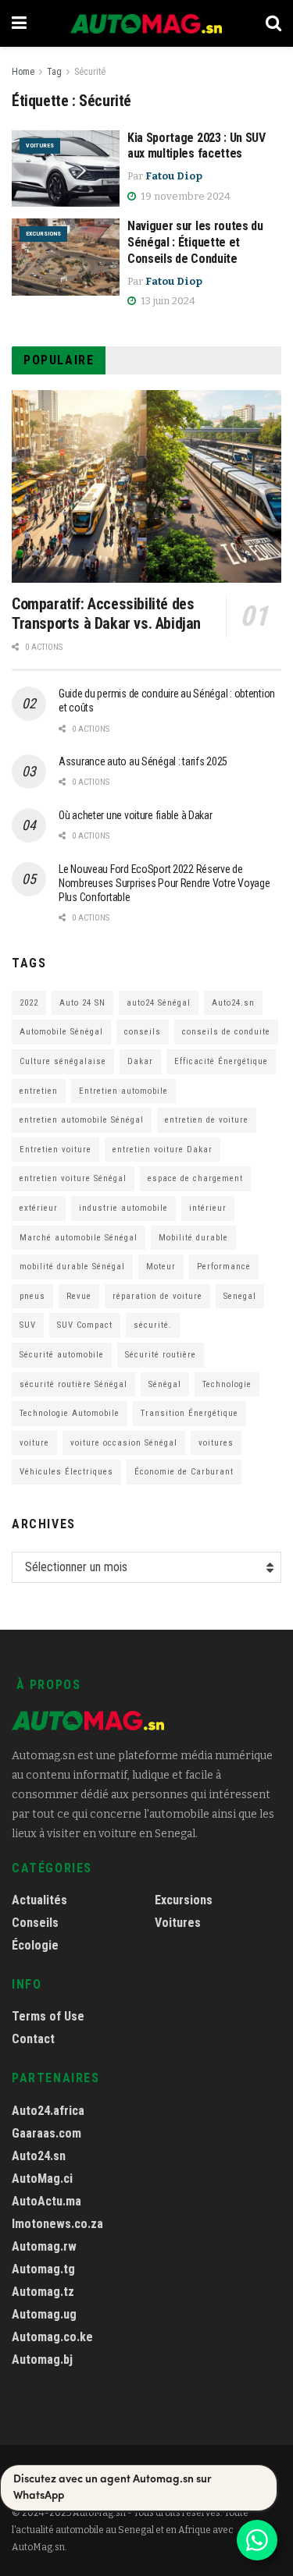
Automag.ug (44, 2314)
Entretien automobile (123, 1091)
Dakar (140, 1061)
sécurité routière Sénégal (73, 1384)
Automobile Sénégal (61, 1032)
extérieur (39, 1208)
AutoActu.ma (46, 2201)
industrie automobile (123, 1208)
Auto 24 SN (82, 1003)
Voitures (40, 145)
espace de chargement (195, 1178)
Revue (79, 1296)
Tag (54, 72)
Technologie (227, 1384)
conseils (143, 1032)
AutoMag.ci (42, 2179)
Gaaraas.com (46, 2133)
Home (23, 72)
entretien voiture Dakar (163, 1150)
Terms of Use (48, 2016)
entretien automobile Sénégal (82, 1120)
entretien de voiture (207, 1120)
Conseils (35, 1923)
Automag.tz (43, 2292)
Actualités (39, 1900)
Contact (33, 2039)
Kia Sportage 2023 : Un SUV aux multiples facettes (197, 146)
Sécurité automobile (62, 1355)
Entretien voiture (55, 1150)
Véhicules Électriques (66, 1472)
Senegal (240, 1296)
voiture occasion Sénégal (124, 1443)
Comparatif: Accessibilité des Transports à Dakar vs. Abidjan (106, 614)
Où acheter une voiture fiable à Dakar (136, 815)
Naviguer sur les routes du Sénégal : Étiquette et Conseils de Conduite (195, 242)
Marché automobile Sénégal (79, 1238)
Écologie (35, 1945)
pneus (32, 1296)
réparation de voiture (157, 1296)
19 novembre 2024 (184, 196)
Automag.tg (43, 2269)
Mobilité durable (193, 1238)
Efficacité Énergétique (221, 1061)
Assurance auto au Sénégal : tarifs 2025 (143, 761)
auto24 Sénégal (159, 1003)
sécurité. (153, 1325)
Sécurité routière (161, 1355)
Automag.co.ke (52, 2337)
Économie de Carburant (184, 1472)
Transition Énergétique (189, 1413)
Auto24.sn (233, 1003)
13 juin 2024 (167, 301)
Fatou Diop (174, 176)
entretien (39, 1091)
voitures (216, 1443)
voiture (34, 1443)
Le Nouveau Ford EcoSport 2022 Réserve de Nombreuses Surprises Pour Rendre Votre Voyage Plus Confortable (164, 883)
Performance (224, 1267)
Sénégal (165, 1384)
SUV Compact (85, 1325)
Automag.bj (42, 2360)
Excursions (43, 234)
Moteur (161, 1267)
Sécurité (90, 72)
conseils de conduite (226, 1032)
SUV (28, 1325)
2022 (29, 1003)
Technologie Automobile (70, 1413)
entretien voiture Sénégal (73, 1178)
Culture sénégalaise (63, 1061)
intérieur (208, 1208)
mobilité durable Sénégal (72, 1267)
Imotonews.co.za (57, 2224)
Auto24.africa (48, 2111)
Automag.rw (44, 2246)
